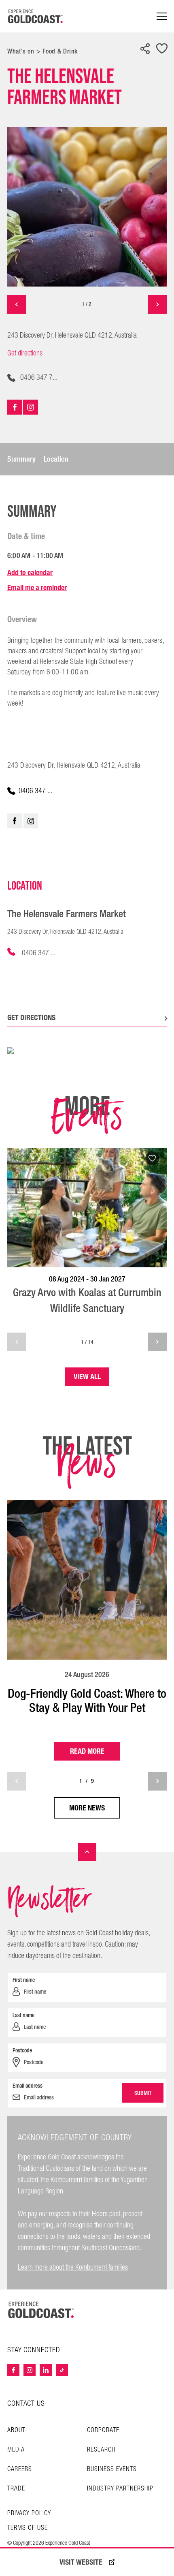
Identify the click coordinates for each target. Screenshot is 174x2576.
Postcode (22, 2050)
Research (101, 2450)
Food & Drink (60, 51)
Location (56, 459)
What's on (21, 51)
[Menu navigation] (162, 16)
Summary (21, 459)
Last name (23, 2015)
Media (16, 2450)
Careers (20, 2469)
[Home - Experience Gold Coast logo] (36, 16)
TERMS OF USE (28, 2528)
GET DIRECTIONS (31, 1017)
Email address (28, 2086)
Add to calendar (30, 572)
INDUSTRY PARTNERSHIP (120, 2489)
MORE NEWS (87, 1808)
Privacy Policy (29, 2514)
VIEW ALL (87, 1377)
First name (24, 1980)
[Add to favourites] (162, 49)
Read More (87, 1751)
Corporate (103, 2430)
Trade (16, 2489)
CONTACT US (26, 2404)
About (16, 2430)
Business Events (112, 2469)
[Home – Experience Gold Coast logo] (41, 2310)
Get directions (25, 353)
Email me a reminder (37, 587)
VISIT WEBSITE (81, 2562)
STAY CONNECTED (34, 2350)
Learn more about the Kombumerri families (73, 2267)
